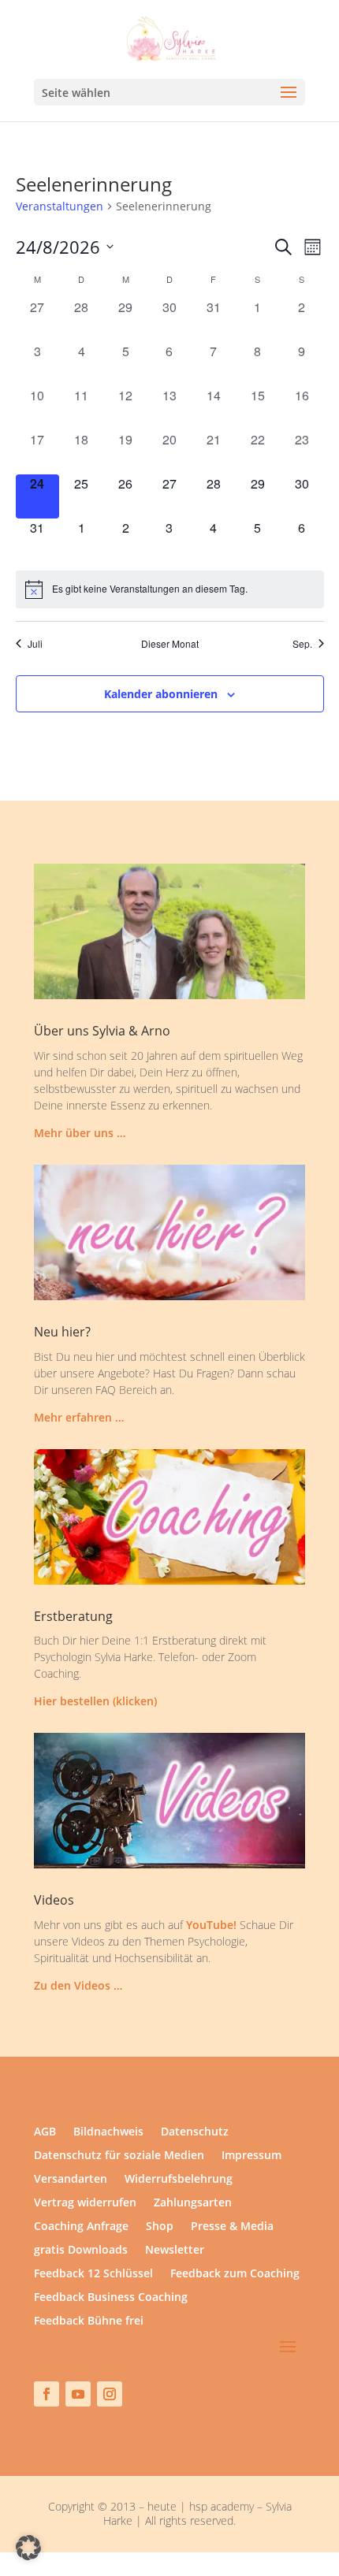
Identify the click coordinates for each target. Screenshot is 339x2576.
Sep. (302, 644)
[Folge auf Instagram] (110, 2394)
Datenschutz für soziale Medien (119, 2156)
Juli (35, 644)
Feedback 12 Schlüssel (93, 2274)
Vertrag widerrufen (85, 2203)
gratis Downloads (81, 2251)
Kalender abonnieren (161, 694)
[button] (28, 2548)
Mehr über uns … (80, 1133)
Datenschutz (195, 2132)
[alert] (170, 589)
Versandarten (71, 2180)
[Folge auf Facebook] (47, 2394)
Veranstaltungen (60, 206)
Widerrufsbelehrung (179, 2180)
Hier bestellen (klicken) (95, 1701)
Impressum (251, 2156)
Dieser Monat (170, 644)
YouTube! (211, 1925)
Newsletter (175, 2251)
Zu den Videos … (78, 1985)
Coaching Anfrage (81, 2227)
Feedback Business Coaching (111, 2298)
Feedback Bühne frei (89, 2321)
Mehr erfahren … (79, 1417)
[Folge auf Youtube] (78, 2394)
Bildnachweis (108, 2132)
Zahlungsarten (193, 2203)
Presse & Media (232, 2227)
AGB (45, 2132)
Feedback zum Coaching (235, 2274)
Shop (160, 2227)
